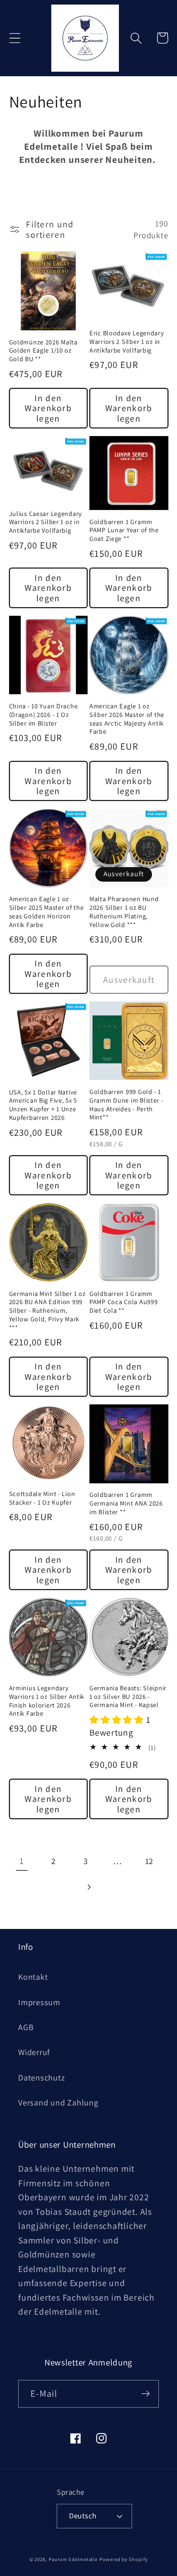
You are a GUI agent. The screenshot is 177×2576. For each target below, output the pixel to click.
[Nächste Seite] (88, 1887)
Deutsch (83, 2516)
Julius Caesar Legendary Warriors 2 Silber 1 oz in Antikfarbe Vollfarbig (46, 522)
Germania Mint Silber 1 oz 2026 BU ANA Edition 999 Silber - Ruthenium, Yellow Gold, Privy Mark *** (47, 1311)
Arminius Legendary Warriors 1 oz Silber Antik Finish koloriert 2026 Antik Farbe (47, 1701)
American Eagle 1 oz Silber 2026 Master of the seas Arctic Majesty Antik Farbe (127, 719)
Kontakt (33, 1977)
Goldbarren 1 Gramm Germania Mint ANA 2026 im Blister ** (126, 1503)
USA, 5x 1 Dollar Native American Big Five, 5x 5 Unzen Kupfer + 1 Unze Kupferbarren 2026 (43, 1105)
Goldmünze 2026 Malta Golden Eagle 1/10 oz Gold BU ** (43, 351)
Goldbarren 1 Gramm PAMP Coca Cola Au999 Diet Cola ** (123, 1302)
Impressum (39, 2002)
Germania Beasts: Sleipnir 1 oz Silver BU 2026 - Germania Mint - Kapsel (128, 1696)
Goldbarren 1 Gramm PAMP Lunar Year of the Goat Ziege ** (124, 530)
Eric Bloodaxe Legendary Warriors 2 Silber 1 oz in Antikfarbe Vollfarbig (127, 341)
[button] (15, 38)
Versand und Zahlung (58, 2102)
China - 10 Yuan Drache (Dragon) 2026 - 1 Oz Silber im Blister (44, 714)
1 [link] (22, 1861)
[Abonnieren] (145, 2394)
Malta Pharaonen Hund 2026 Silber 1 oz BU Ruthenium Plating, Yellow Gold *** (124, 912)
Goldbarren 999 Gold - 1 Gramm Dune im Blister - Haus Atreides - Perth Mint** (126, 1104)
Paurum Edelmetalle (73, 2559)
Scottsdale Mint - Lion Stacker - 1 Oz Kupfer (42, 1498)
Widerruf (34, 2052)
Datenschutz (42, 2077)
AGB (26, 2027)
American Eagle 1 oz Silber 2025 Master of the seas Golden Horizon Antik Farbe (47, 912)
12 (150, 1861)
